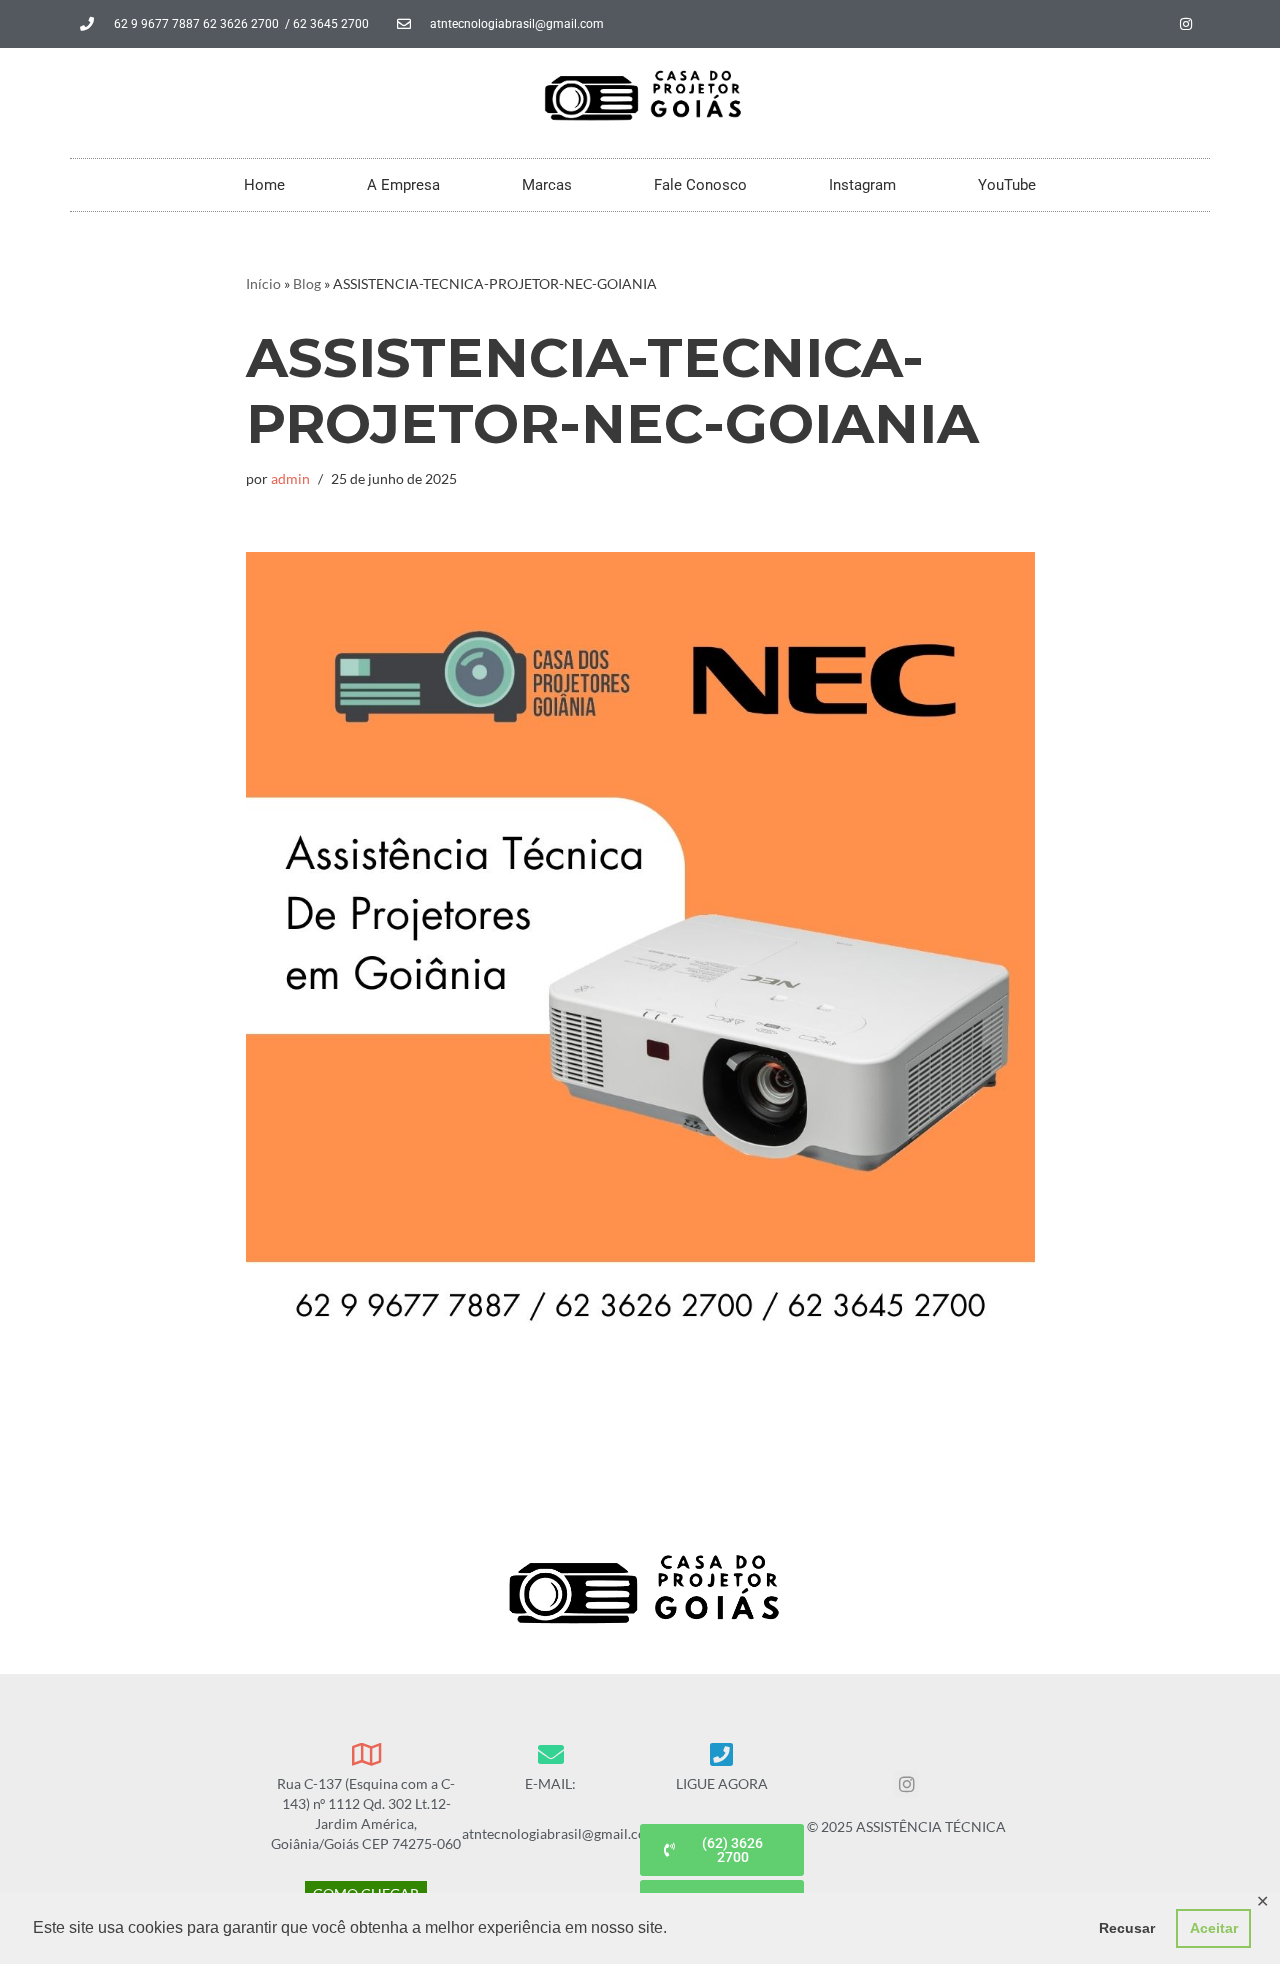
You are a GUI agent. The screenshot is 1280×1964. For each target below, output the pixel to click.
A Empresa (403, 185)
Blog (307, 283)
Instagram (862, 185)
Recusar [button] (1127, 1928)
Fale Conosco (700, 185)
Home (264, 185)
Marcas (547, 185)
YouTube (1007, 185)
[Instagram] (1186, 24)
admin (290, 478)
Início (263, 283)
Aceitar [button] (1214, 1928)
